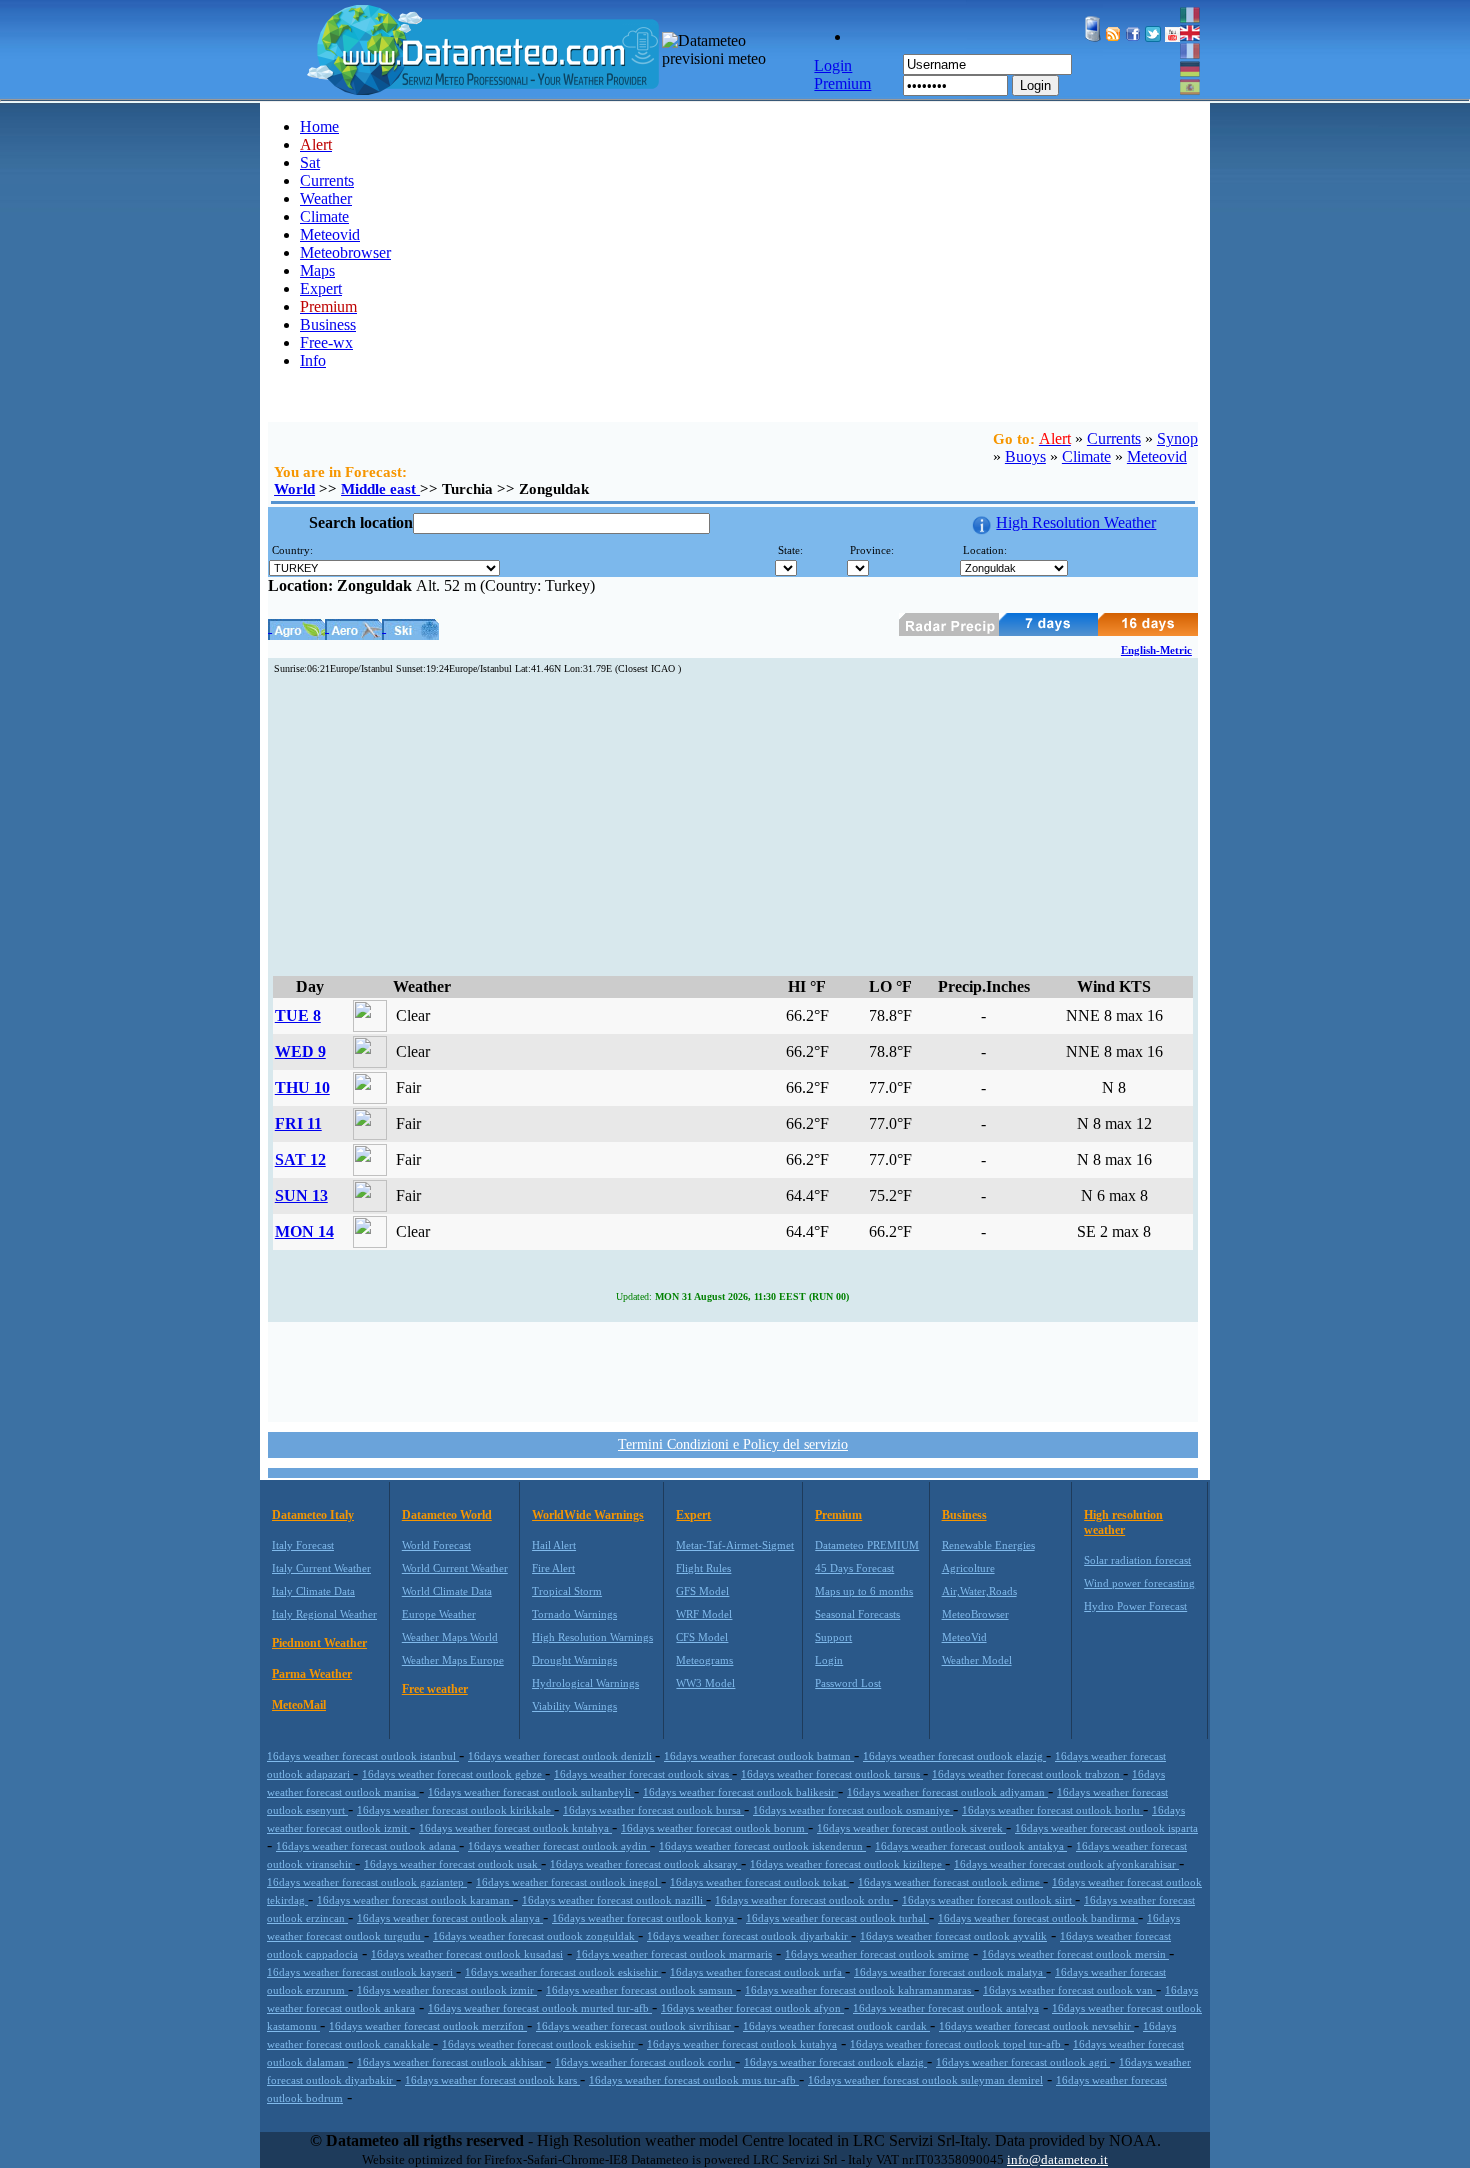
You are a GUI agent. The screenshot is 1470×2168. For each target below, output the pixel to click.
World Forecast (436, 1545)
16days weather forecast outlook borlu (1052, 1810)
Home (319, 126)
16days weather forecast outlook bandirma (1038, 1918)
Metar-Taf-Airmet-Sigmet (735, 1545)
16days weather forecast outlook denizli (561, 1756)
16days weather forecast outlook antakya (971, 1846)
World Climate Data (447, 1591)
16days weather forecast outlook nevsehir (1036, 2026)
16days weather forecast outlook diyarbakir (749, 1936)
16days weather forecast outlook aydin (559, 1846)
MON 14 (304, 1231)
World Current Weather (455, 1568)
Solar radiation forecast (1137, 1560)
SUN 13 (301, 1195)
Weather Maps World (450, 1637)
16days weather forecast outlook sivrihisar (635, 2026)
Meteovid (330, 234)
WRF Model (704, 1614)
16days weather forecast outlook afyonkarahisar (1066, 1864)
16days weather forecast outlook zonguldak (535, 1936)
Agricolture (968, 1568)
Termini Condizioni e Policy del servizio (733, 1444)
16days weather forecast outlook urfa (757, 1972)
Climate (324, 216)
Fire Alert (553, 1568)
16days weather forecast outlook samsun (641, 1990)
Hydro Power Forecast (1135, 1606)
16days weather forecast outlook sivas (643, 1774)
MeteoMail (299, 1705)
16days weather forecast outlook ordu (804, 1900)
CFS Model (702, 1637)
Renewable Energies (988, 1545)
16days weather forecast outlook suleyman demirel (925, 2080)
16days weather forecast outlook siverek (911, 1828)
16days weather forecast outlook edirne (950, 1882)
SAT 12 (300, 1159)
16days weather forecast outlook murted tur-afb (540, 2008)
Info (313, 360)
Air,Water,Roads (979, 1591)
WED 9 (300, 1051)
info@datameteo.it (1057, 2159)
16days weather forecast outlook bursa (653, 1810)
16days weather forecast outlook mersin (1075, 1954)
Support (833, 1637)
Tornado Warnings (574, 1614)
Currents (327, 180)
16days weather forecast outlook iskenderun (762, 1846)
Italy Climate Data (313, 1591)
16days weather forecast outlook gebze (453, 1774)
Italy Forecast (303, 1545)
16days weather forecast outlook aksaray (645, 1864)
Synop (1177, 438)
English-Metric (1156, 650)
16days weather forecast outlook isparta (1106, 1828)
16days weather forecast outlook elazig (954, 1756)
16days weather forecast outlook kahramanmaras (859, 1990)
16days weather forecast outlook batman (759, 1756)
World (294, 489)
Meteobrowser (345, 252)
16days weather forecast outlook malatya (950, 1972)
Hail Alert (554, 1545)
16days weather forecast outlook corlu (645, 2062)
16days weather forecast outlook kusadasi (467, 1954)
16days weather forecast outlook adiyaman (947, 1792)
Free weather (435, 1689)
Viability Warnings (574, 1706)
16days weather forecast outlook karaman (415, 1900)
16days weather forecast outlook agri (1023, 2062)
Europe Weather (439, 1614)
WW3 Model (705, 1683)
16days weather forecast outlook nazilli (614, 1900)
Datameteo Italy (313, 1515)
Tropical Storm (567, 1591)
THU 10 (302, 1087)
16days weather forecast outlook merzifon (428, 2026)
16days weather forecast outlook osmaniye (853, 1810)
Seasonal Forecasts (857, 1614)
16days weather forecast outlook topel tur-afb (957, 2044)
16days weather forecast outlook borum (714, 1828)
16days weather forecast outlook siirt (988, 1900)
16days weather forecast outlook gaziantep (367, 1882)
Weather (326, 198)
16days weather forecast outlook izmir (447, 1990)
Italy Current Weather (321, 1568)
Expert (321, 288)
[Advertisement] (733, 826)
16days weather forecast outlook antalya (946, 2008)
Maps (317, 270)
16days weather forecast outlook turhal (837, 1918)
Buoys (1025, 456)
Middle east (380, 489)
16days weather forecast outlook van (1069, 1990)
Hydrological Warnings (585, 1683)
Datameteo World (447, 1515)
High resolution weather (1123, 1522)
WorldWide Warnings (588, 1515)
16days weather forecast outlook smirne (877, 1954)
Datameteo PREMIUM (867, 1545)
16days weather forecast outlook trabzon (1027, 1774)
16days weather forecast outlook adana (367, 1846)
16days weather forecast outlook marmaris (674, 1954)
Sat (310, 162)
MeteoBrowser (975, 1614)
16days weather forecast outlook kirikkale (455, 1810)
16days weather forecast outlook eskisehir (563, 1972)
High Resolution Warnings (592, 1637)
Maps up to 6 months (864, 1591)
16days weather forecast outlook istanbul (363, 1756)
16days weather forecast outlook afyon (752, 2008)
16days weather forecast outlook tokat (759, 1882)
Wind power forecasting (1139, 1583)
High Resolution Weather (1076, 522)
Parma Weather (312, 1674)
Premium (838, 1515)
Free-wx (326, 342)
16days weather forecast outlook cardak (836, 2026)
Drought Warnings (574, 1660)
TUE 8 (298, 1015)
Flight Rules (703, 1568)
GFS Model (702, 1591)
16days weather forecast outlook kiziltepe (847, 1864)
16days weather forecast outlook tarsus (832, 1774)
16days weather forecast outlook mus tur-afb (694, 2080)
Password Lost (848, 1683)
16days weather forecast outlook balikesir (740, 1792)
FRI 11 (298, 1123)
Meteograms (704, 1660)
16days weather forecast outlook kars (492, 2080)
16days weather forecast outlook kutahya (742, 2044)
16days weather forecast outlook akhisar (451, 2062)
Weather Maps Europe (453, 1660)
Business (328, 324)
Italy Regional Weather (324, 1614)
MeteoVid (964, 1637)
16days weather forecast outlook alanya (450, 1918)
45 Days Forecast (854, 1568)
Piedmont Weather (319, 1643)
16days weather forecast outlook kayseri (361, 1972)
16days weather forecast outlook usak (452, 1864)
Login (1035, 85)
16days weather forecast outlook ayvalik (953, 1936)
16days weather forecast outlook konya (644, 1918)
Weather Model (977, 1660)
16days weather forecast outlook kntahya (515, 1828)
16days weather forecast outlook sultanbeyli (531, 1792)
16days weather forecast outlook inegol (568, 1882)
